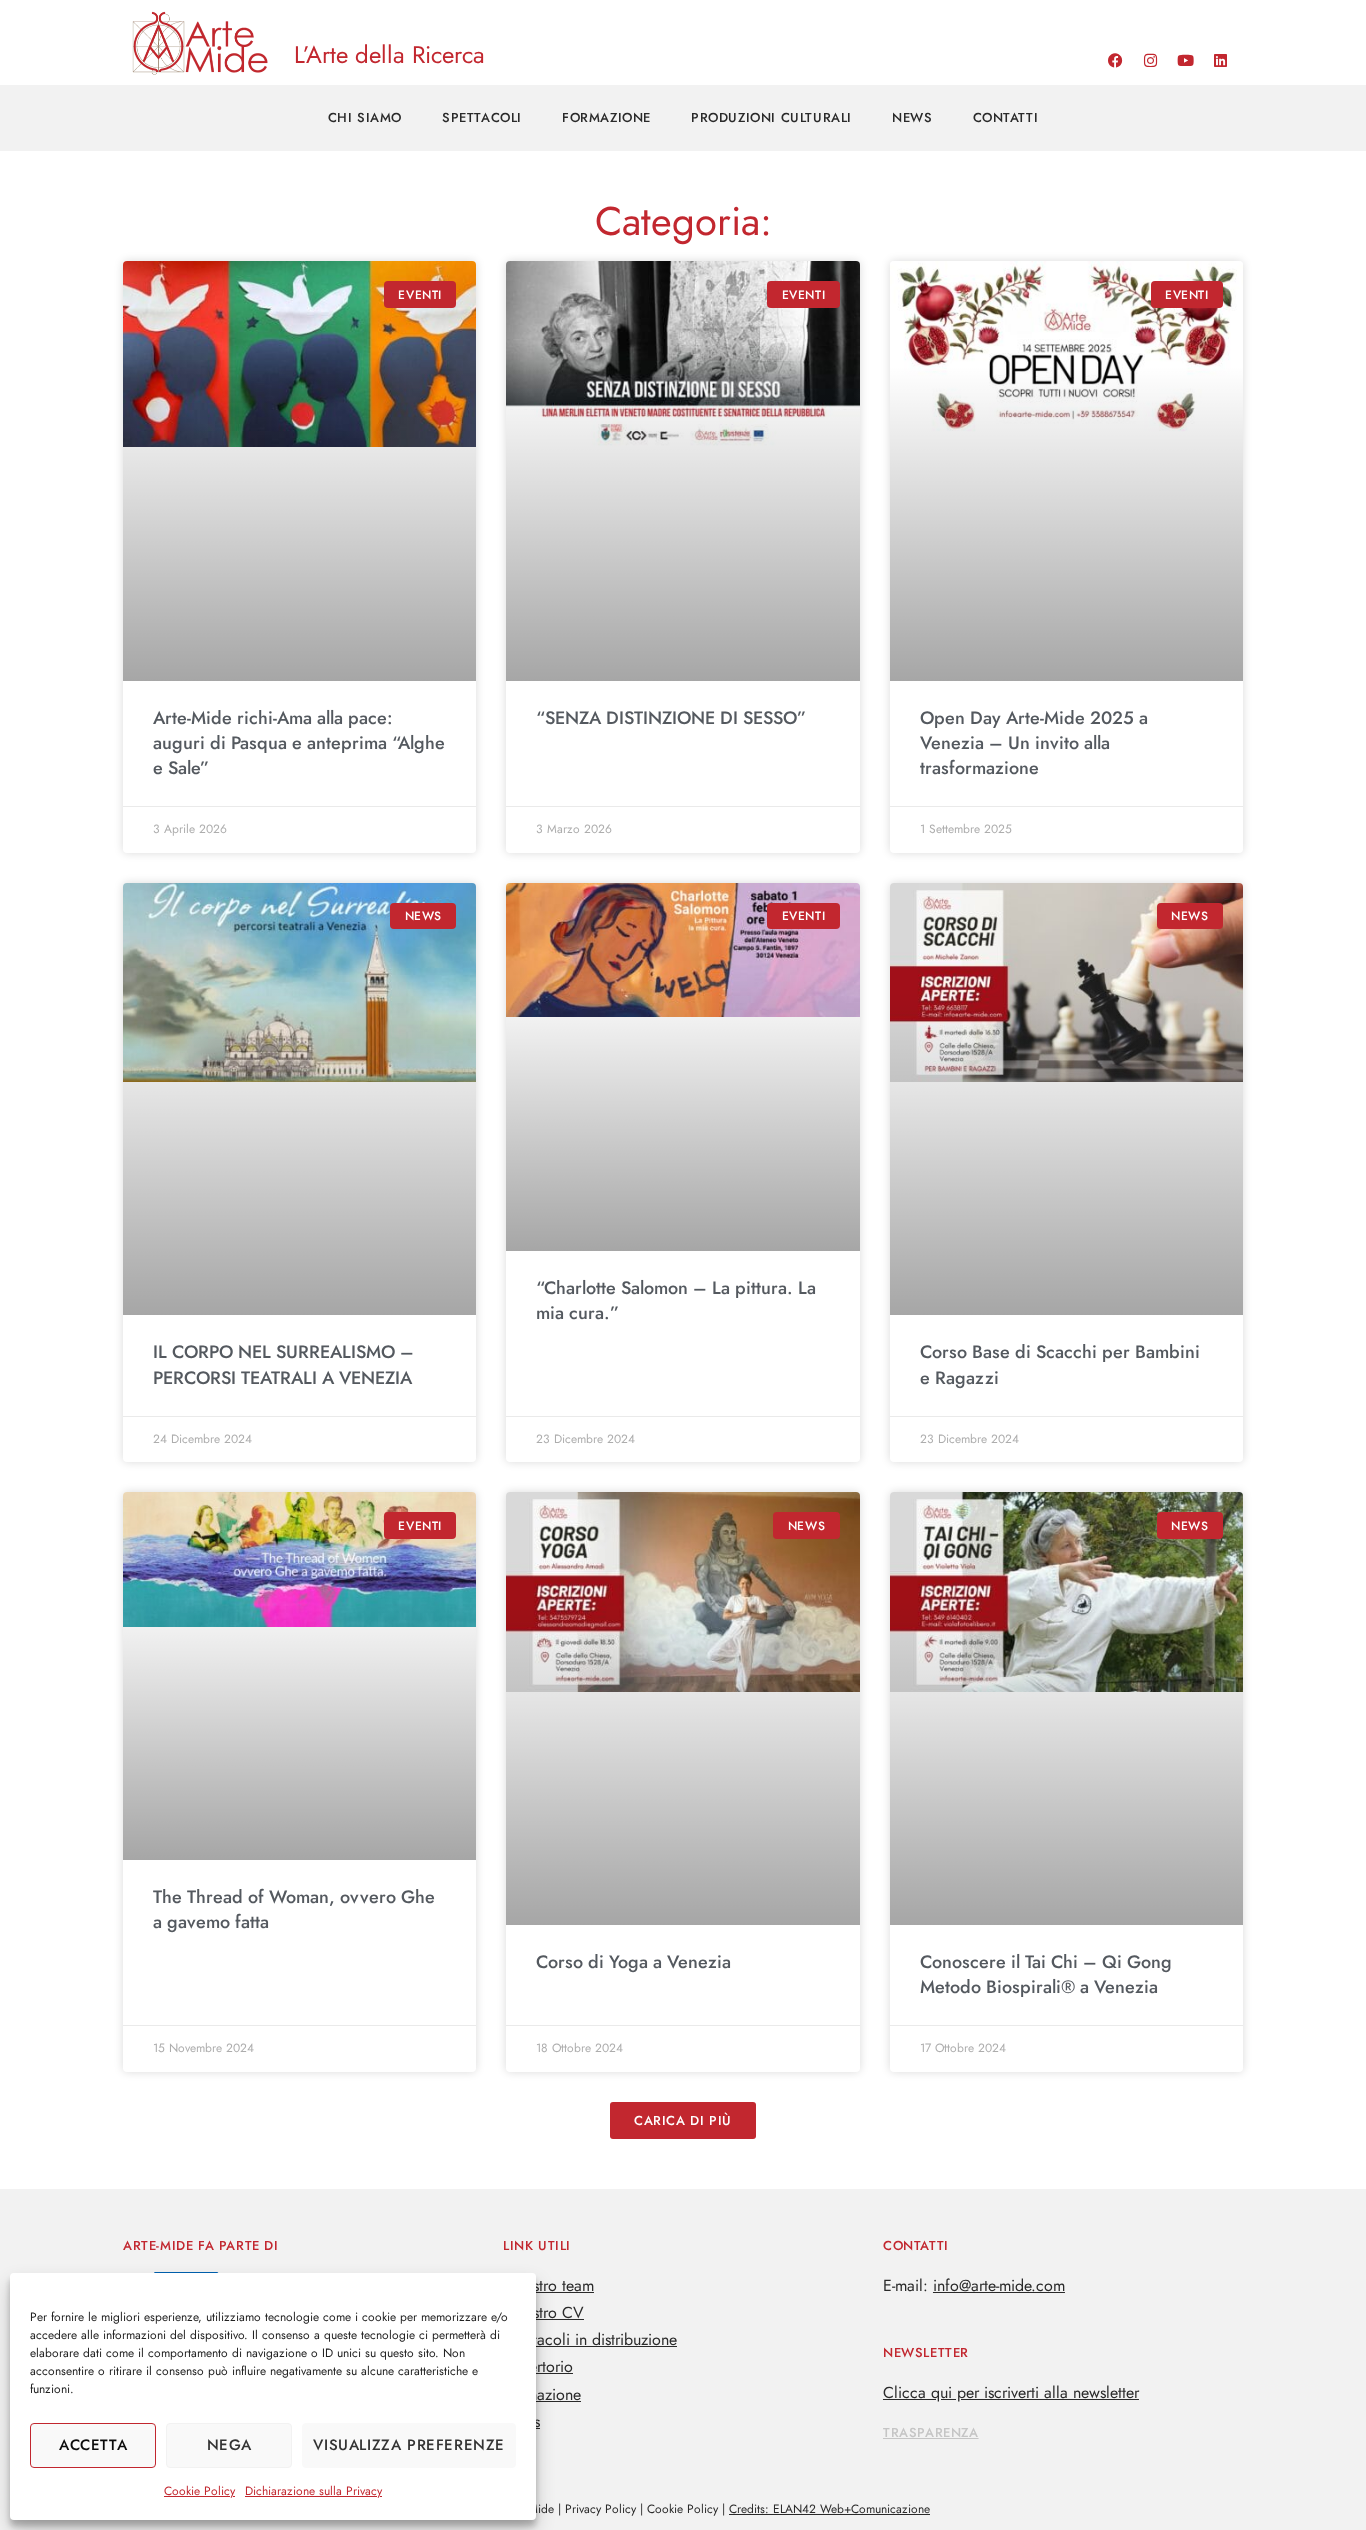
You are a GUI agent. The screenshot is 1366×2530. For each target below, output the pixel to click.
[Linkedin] (1220, 60)
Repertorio (538, 2366)
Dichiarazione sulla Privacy (313, 2491)
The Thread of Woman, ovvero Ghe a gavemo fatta (294, 1909)
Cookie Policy (199, 2491)
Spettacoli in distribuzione (590, 2339)
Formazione (606, 117)
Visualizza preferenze (409, 2445)
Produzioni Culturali (771, 117)
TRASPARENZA (931, 2432)
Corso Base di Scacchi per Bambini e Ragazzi (1060, 1364)
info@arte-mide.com (999, 2285)
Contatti (1006, 117)
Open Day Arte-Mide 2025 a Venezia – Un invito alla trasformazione (1034, 743)
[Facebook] (1115, 60)
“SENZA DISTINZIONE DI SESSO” (671, 718)
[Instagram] (1150, 60)
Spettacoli (482, 117)
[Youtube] (1185, 60)
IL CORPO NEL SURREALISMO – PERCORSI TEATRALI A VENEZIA (283, 1364)
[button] (683, 2120)
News (912, 117)
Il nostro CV (543, 2312)
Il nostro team (548, 2285)
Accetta (93, 2445)
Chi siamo (365, 117)
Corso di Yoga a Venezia (633, 1962)
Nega (229, 2445)
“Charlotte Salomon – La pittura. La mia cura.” (676, 1300)
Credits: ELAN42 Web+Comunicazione (829, 2509)
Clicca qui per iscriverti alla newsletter (1011, 2392)
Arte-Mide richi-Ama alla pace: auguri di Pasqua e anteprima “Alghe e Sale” (299, 743)
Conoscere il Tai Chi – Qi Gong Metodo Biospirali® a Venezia (1046, 1974)
